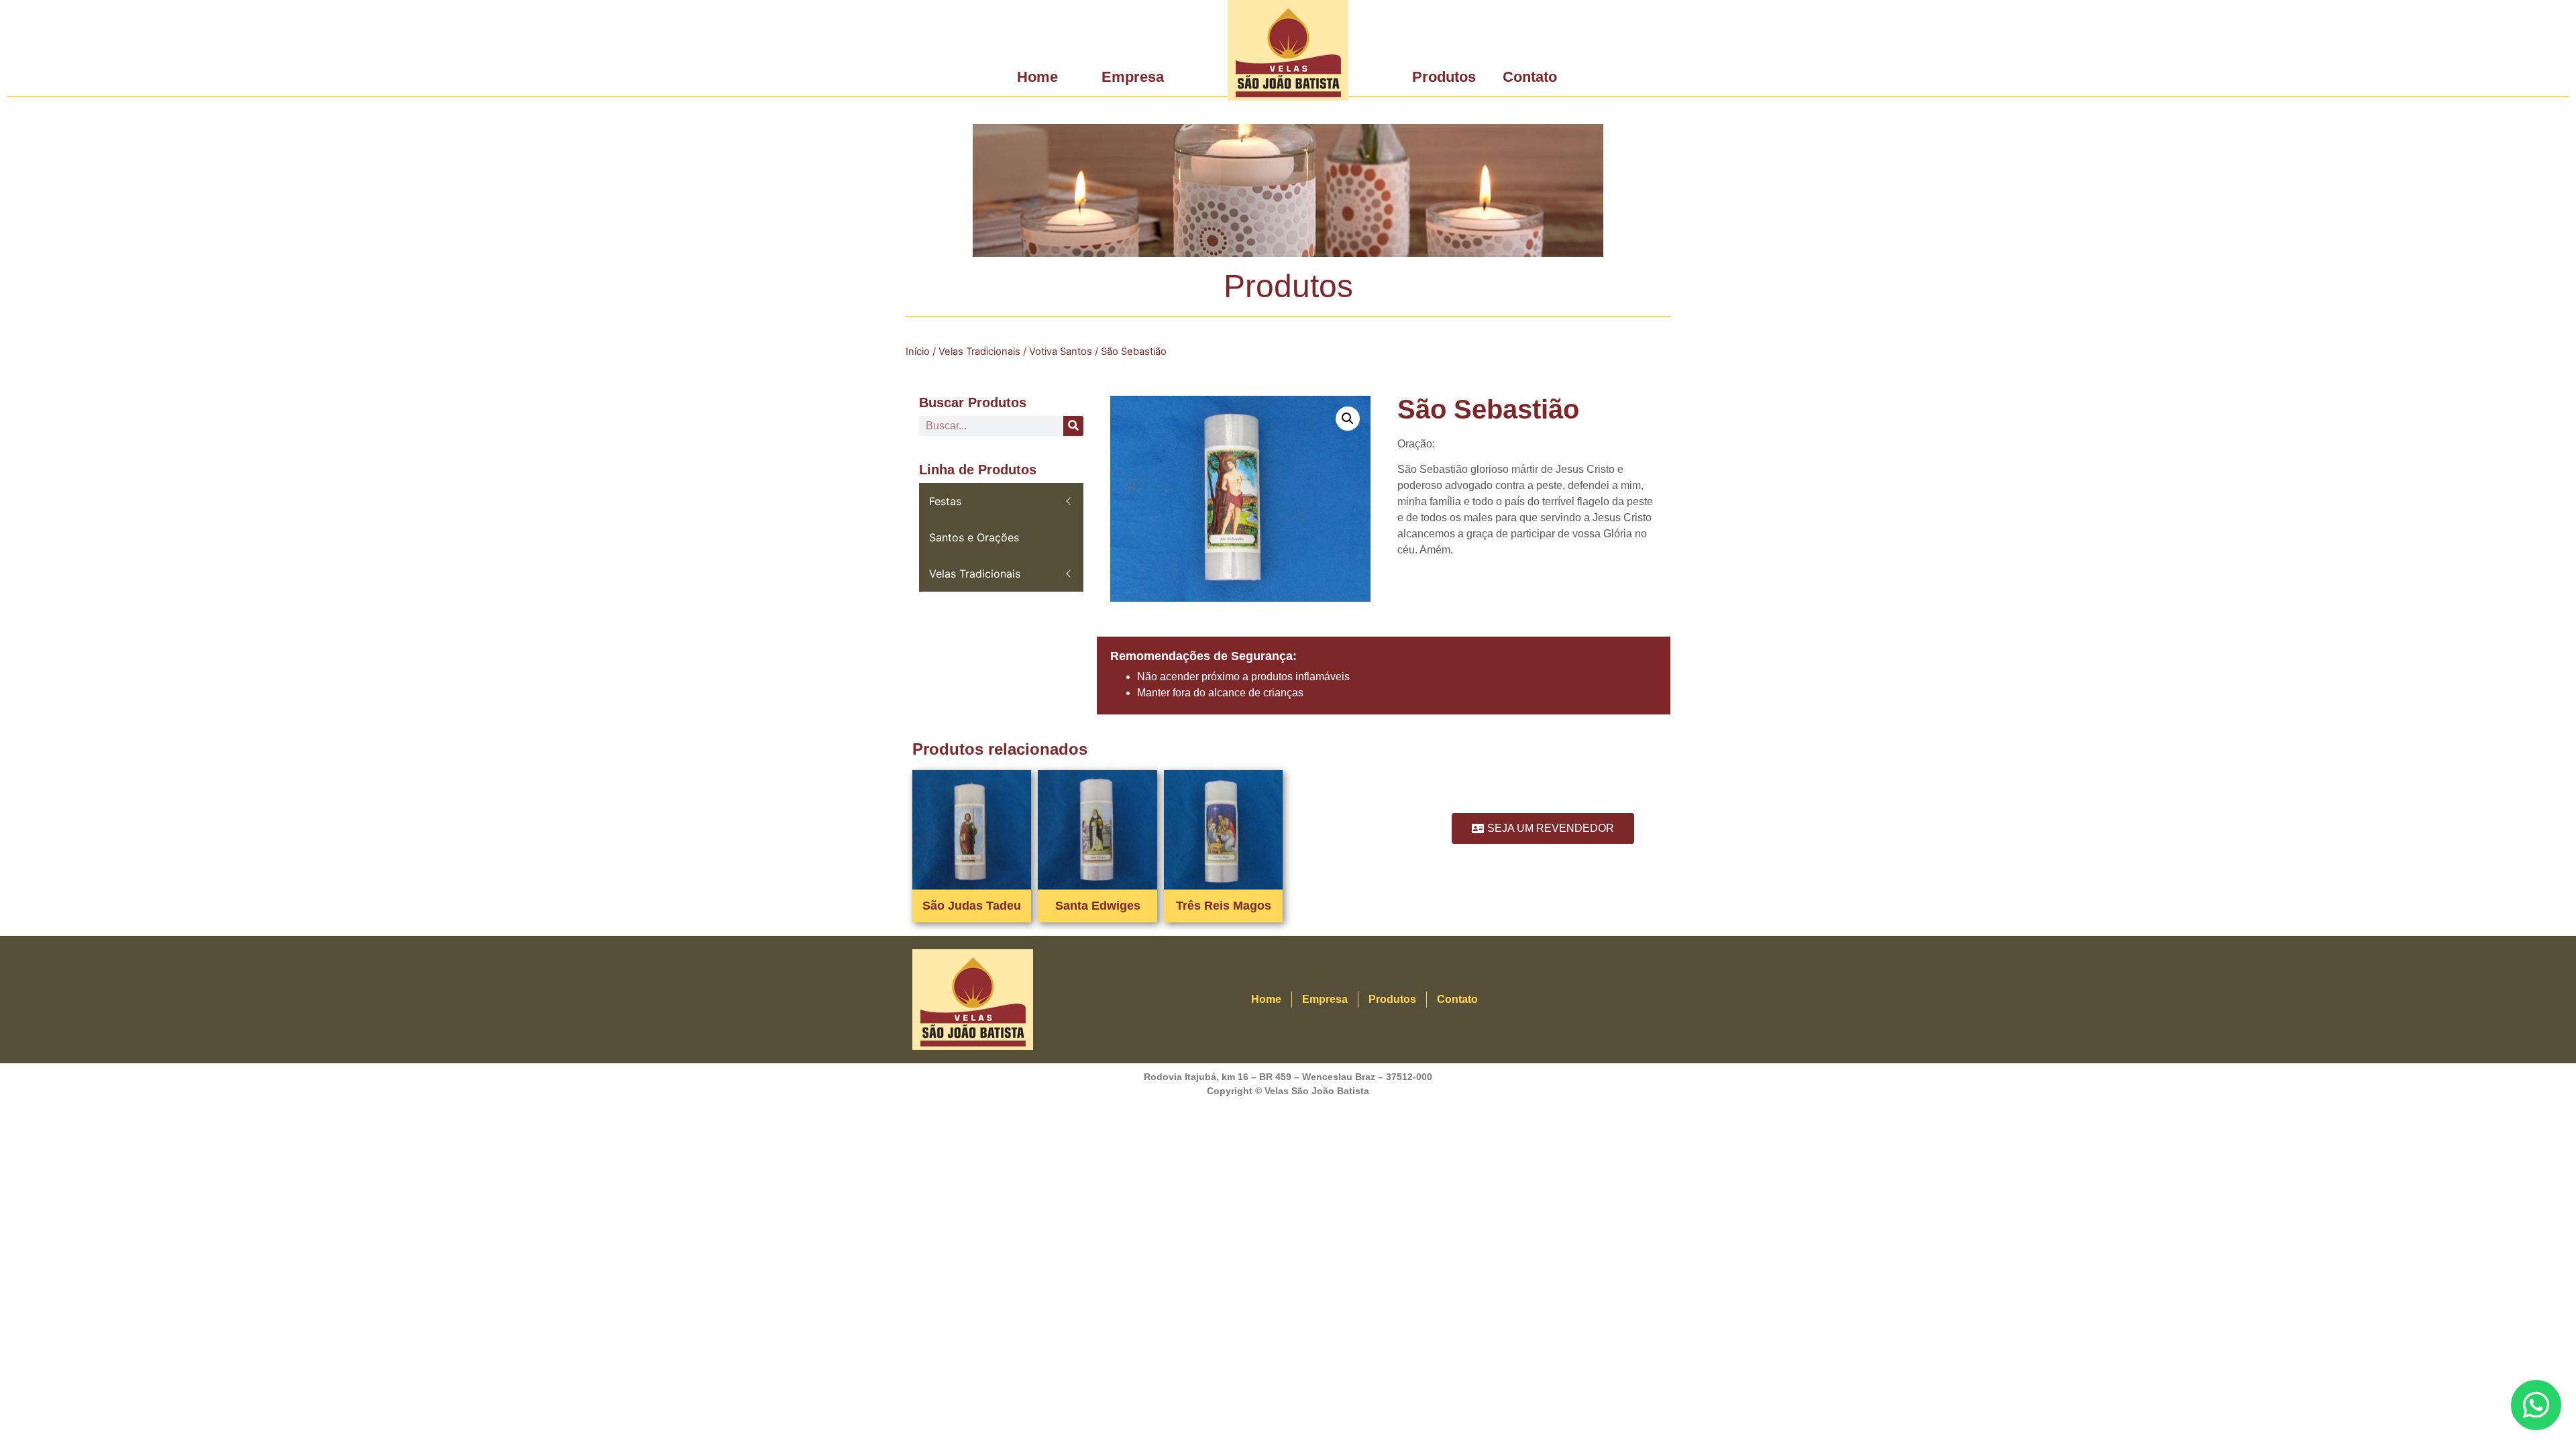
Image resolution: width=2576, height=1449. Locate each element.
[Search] (1073, 426)
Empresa (1133, 77)
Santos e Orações (974, 537)
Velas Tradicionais (979, 352)
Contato (1530, 77)
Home (1037, 77)
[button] (1348, 419)
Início (918, 352)
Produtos (1444, 77)
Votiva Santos (1061, 352)
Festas (945, 501)
